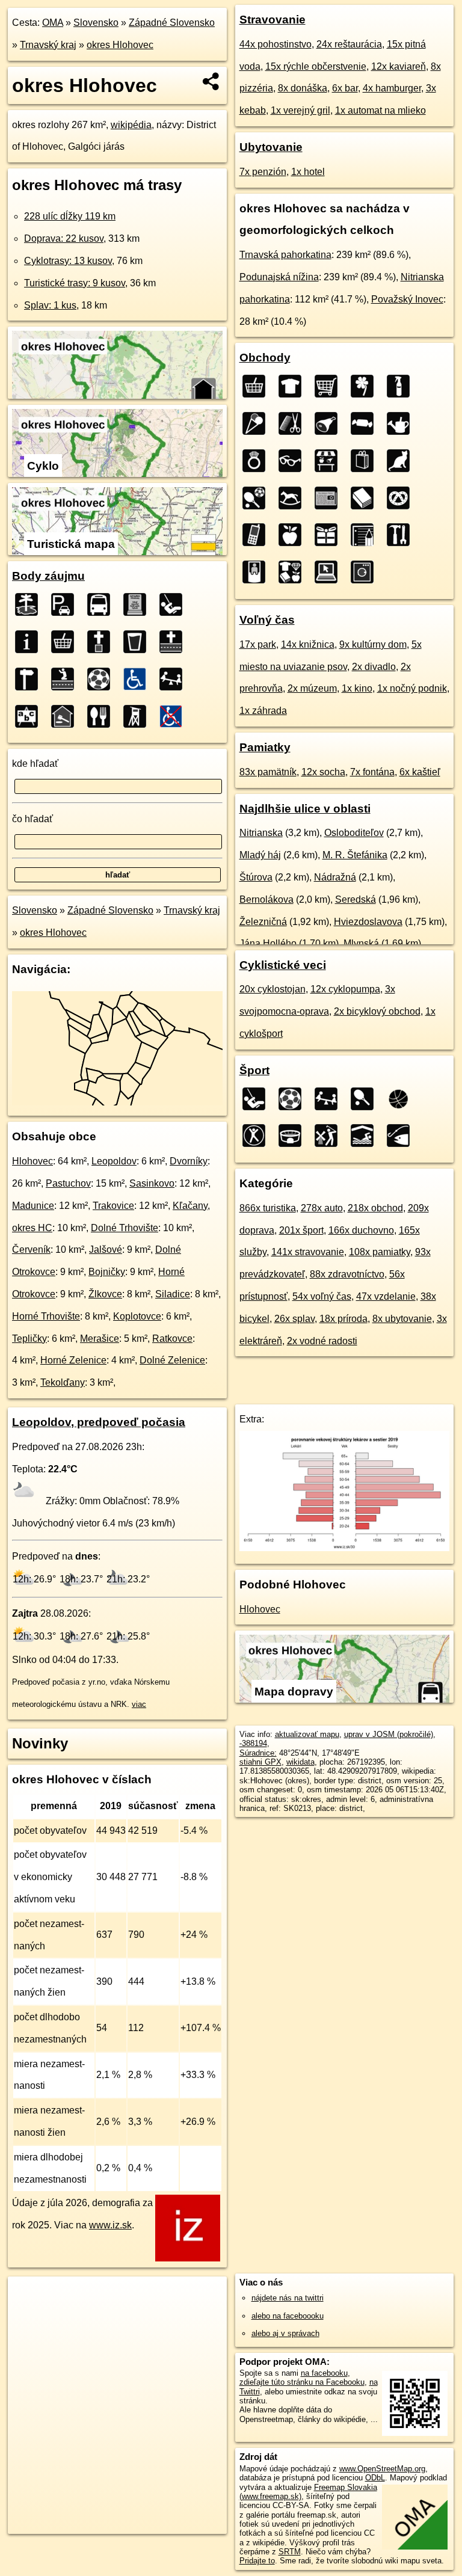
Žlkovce (105, 1294)
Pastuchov (68, 1183)
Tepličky (29, 1339)
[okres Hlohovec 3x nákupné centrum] (366, 461)
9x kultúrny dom (373, 644)
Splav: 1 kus (50, 305)
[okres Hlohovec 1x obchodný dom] (294, 572)
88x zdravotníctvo (347, 1274)
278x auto (322, 1208)
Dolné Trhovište (125, 1228)
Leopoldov (114, 1161)
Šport (254, 1070)
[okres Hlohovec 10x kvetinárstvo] (366, 386)
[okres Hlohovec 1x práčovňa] (366, 572)
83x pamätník (268, 772)
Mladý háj (260, 855)
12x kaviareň (399, 66)
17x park (258, 644)
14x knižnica (308, 644)
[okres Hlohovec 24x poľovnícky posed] (138, 716)
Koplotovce (137, 1316)
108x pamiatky (380, 1252)
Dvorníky (189, 1161)
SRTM (290, 2552)
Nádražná (335, 877)
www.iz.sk (110, 2225)
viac (139, 1704)
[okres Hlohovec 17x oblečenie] (294, 386)
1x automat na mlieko (380, 110)
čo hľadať (32, 819)
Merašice (100, 1339)
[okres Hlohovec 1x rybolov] (402, 1136)
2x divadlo (374, 667)
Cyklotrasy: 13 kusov (68, 261)
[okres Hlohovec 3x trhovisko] (330, 461)
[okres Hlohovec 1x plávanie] (366, 1136)
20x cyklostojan (273, 989)
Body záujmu (48, 576)
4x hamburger (392, 88)
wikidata (300, 1762)
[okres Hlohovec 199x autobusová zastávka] (102, 604)
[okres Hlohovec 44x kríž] (174, 642)
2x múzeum (312, 688)
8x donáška (303, 88)
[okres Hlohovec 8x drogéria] (402, 386)
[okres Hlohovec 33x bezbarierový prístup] (138, 679)
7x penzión (263, 172)
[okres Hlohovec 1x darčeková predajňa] (330, 535)
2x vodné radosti (322, 1341)
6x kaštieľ (420, 772)
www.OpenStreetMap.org (382, 2469)
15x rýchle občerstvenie (316, 66)
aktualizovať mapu (307, 1734)
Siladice (173, 1294)
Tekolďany (63, 1382)
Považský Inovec (407, 299)
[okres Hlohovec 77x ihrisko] (174, 604)
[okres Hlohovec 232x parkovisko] (66, 604)
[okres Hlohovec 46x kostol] (102, 642)
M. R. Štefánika (355, 855)
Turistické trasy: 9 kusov (75, 283)
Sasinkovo (152, 1183)
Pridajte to (257, 2561)
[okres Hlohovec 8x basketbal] (402, 1099)
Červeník (31, 1250)
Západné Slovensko (172, 23)
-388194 (253, 1743)
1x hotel (308, 172)
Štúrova (256, 877)
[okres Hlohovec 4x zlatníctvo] (257, 461)
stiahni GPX (260, 1762)
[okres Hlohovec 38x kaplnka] (66, 679)
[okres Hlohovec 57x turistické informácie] (30, 642)
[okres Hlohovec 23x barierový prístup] (174, 716)
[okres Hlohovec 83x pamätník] (138, 604)
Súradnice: (258, 1753)
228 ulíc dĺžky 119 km (70, 216)
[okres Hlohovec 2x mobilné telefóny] (257, 535)
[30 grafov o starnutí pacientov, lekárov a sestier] (345, 1548)
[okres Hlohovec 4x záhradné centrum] (402, 423)
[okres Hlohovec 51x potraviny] (66, 642)
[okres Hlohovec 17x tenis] (366, 1099)
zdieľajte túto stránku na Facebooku (302, 2382)
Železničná (263, 922)
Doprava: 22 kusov (64, 238)
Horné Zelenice (73, 1360)
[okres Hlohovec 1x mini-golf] (330, 1136)
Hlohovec (32, 1161)
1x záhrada (263, 711)
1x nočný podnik (412, 688)
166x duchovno (361, 1230)
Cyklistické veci (283, 965)
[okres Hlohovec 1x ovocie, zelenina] (294, 535)
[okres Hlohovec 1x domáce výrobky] (402, 535)
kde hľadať (35, 764)
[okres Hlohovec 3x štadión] (294, 1136)
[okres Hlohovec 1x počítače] (330, 572)
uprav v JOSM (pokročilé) (389, 1734)
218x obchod (375, 1208)
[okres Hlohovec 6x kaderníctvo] (294, 423)
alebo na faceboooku (288, 2316)
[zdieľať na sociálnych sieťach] (211, 81)
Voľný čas (267, 620)
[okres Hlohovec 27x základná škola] (30, 716)
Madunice (33, 1206)
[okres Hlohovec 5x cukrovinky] (366, 423)
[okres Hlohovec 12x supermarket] (330, 386)
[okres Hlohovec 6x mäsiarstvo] (330, 423)
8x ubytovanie (402, 1319)
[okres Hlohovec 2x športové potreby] (257, 498)
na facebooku (324, 2373)
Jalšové (106, 1250)
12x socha (323, 772)
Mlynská (361, 943)
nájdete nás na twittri (288, 2298)
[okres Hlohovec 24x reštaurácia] (102, 716)
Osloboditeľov (354, 833)
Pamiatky (265, 747)
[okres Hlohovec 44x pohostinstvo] (138, 642)
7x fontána (372, 772)
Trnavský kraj (48, 45)
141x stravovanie (308, 1252)
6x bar (345, 88)
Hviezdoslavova (368, 922)
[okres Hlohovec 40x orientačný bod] (30, 679)
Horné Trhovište (46, 1316)
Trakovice (113, 1206)
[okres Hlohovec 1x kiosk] (257, 572)
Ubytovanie (271, 147)
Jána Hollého (268, 943)
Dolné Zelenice (172, 1360)
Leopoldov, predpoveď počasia (99, 1422)
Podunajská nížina (279, 277)
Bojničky (107, 1272)
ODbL (375, 2478)
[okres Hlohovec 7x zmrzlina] (257, 423)
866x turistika (268, 1208)
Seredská (356, 899)
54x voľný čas (322, 1296)
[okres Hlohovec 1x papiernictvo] (366, 535)
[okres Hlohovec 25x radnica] (66, 716)
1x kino (357, 688)
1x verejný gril (300, 110)
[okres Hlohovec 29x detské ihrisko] (174, 679)
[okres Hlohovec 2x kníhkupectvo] (366, 498)
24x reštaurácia (349, 44)
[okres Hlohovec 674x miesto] (30, 604)
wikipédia (131, 125)
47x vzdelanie (386, 1296)
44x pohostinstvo (276, 44)
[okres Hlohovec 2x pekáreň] (402, 498)
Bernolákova (266, 899)
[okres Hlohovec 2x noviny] (330, 498)
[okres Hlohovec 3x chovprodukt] (402, 461)
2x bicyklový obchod (377, 1011)
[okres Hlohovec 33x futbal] (102, 679)
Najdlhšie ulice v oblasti (305, 809)
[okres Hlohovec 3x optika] (294, 461)
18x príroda (343, 1319)
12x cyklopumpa (345, 989)
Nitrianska (261, 833)
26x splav (294, 1319)
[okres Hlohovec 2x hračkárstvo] (294, 498)
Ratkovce (172, 1339)
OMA (53, 23)
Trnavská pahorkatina (285, 255)
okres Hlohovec (120, 45)
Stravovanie (273, 20)
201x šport (301, 1230)
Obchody (265, 358)
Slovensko (96, 23)
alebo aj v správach (285, 2333)
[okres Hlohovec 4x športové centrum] (257, 1136)
